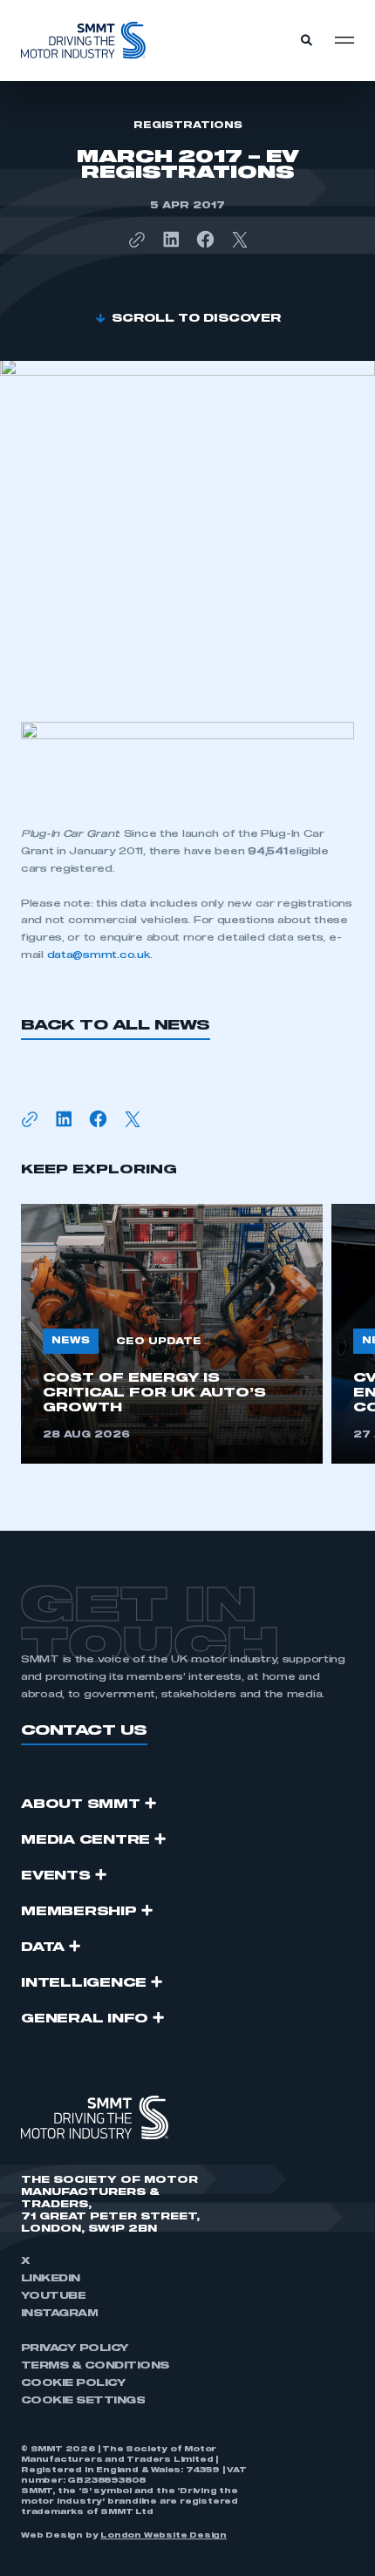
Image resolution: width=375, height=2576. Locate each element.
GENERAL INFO (85, 2019)
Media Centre (85, 1840)
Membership (79, 1912)
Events (56, 1876)
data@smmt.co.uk (99, 955)
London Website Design (164, 2536)
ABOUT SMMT (81, 1805)
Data (43, 1947)
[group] (172, 1334)
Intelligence (84, 1983)
